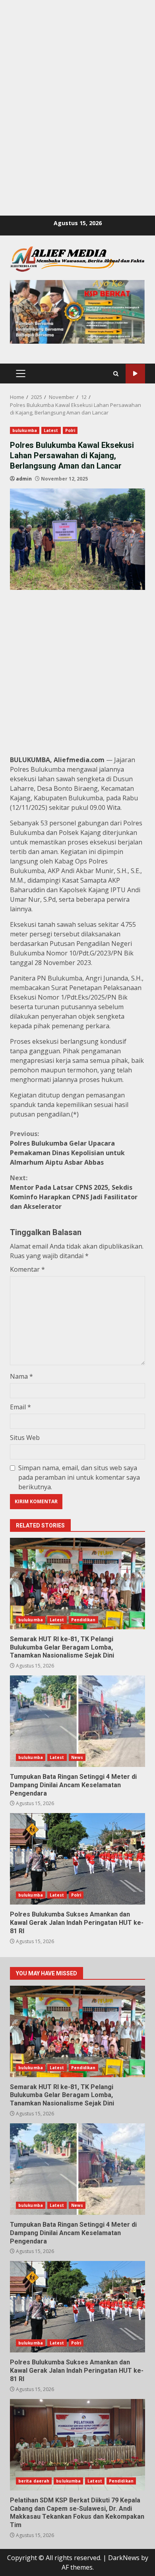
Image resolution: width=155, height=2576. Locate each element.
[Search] (116, 374)
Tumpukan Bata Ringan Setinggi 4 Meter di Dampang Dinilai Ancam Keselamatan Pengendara (77, 1721)
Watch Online (135, 374)
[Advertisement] (77, 78)
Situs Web (25, 1438)
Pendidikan (83, 1620)
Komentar (27, 1269)
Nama (21, 1376)
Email (20, 1407)
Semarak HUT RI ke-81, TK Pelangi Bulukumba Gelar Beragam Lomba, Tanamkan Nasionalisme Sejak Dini (77, 1584)
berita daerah (34, 2481)
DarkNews (124, 2558)
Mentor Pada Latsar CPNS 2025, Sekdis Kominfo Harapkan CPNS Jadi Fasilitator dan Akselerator (74, 1192)
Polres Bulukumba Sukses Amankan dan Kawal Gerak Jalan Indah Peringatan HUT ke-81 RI (77, 1859)
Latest (51, 430)
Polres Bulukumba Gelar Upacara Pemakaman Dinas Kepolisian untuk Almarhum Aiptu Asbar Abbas (67, 1148)
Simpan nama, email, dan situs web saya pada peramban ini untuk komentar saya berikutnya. (79, 1477)
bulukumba (25, 430)
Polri (70, 430)
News (77, 1757)
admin (24, 479)
